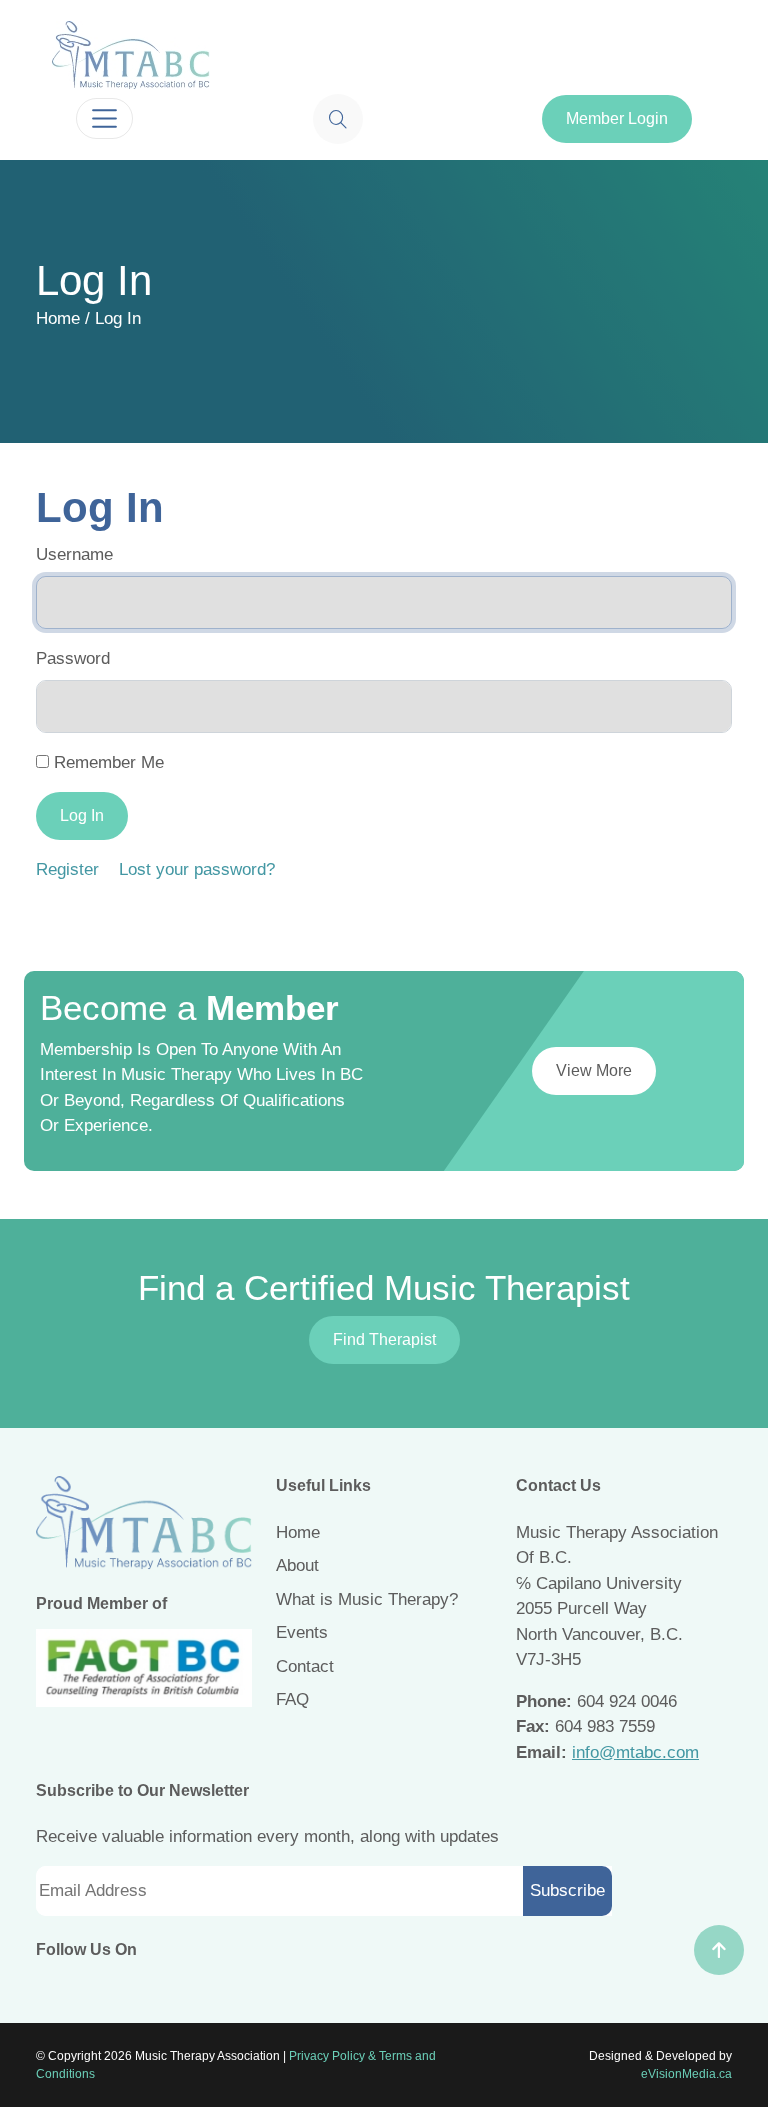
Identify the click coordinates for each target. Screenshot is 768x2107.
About (297, 1565)
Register (67, 869)
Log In (82, 815)
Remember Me (109, 762)
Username (74, 554)
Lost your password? (197, 869)
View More (594, 1070)
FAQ (292, 1699)
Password (73, 658)
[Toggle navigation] (104, 118)
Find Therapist (384, 1339)
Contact (305, 1666)
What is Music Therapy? (367, 1599)
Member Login (617, 118)
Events (302, 1632)
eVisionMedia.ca (686, 2074)
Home (58, 318)
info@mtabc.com (635, 1752)
